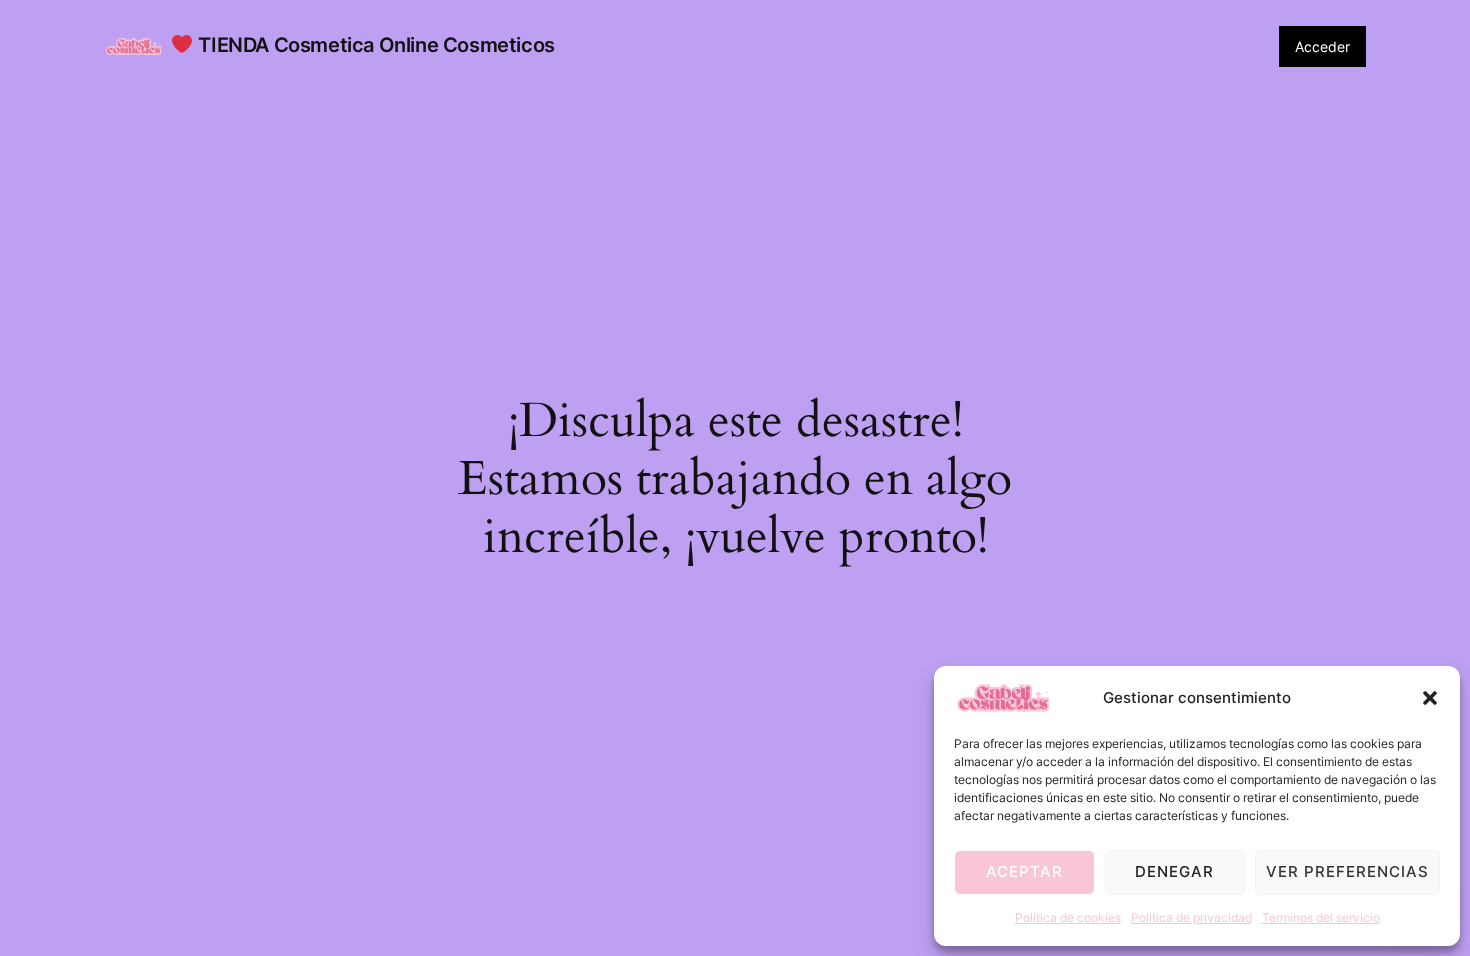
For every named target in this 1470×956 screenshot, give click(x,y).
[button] (1430, 698)
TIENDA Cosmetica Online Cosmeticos (374, 45)
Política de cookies (1068, 917)
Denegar (1174, 871)
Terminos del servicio (1321, 917)
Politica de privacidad (1191, 917)
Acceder (1322, 46)
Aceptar (1024, 871)
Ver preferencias (1347, 871)
